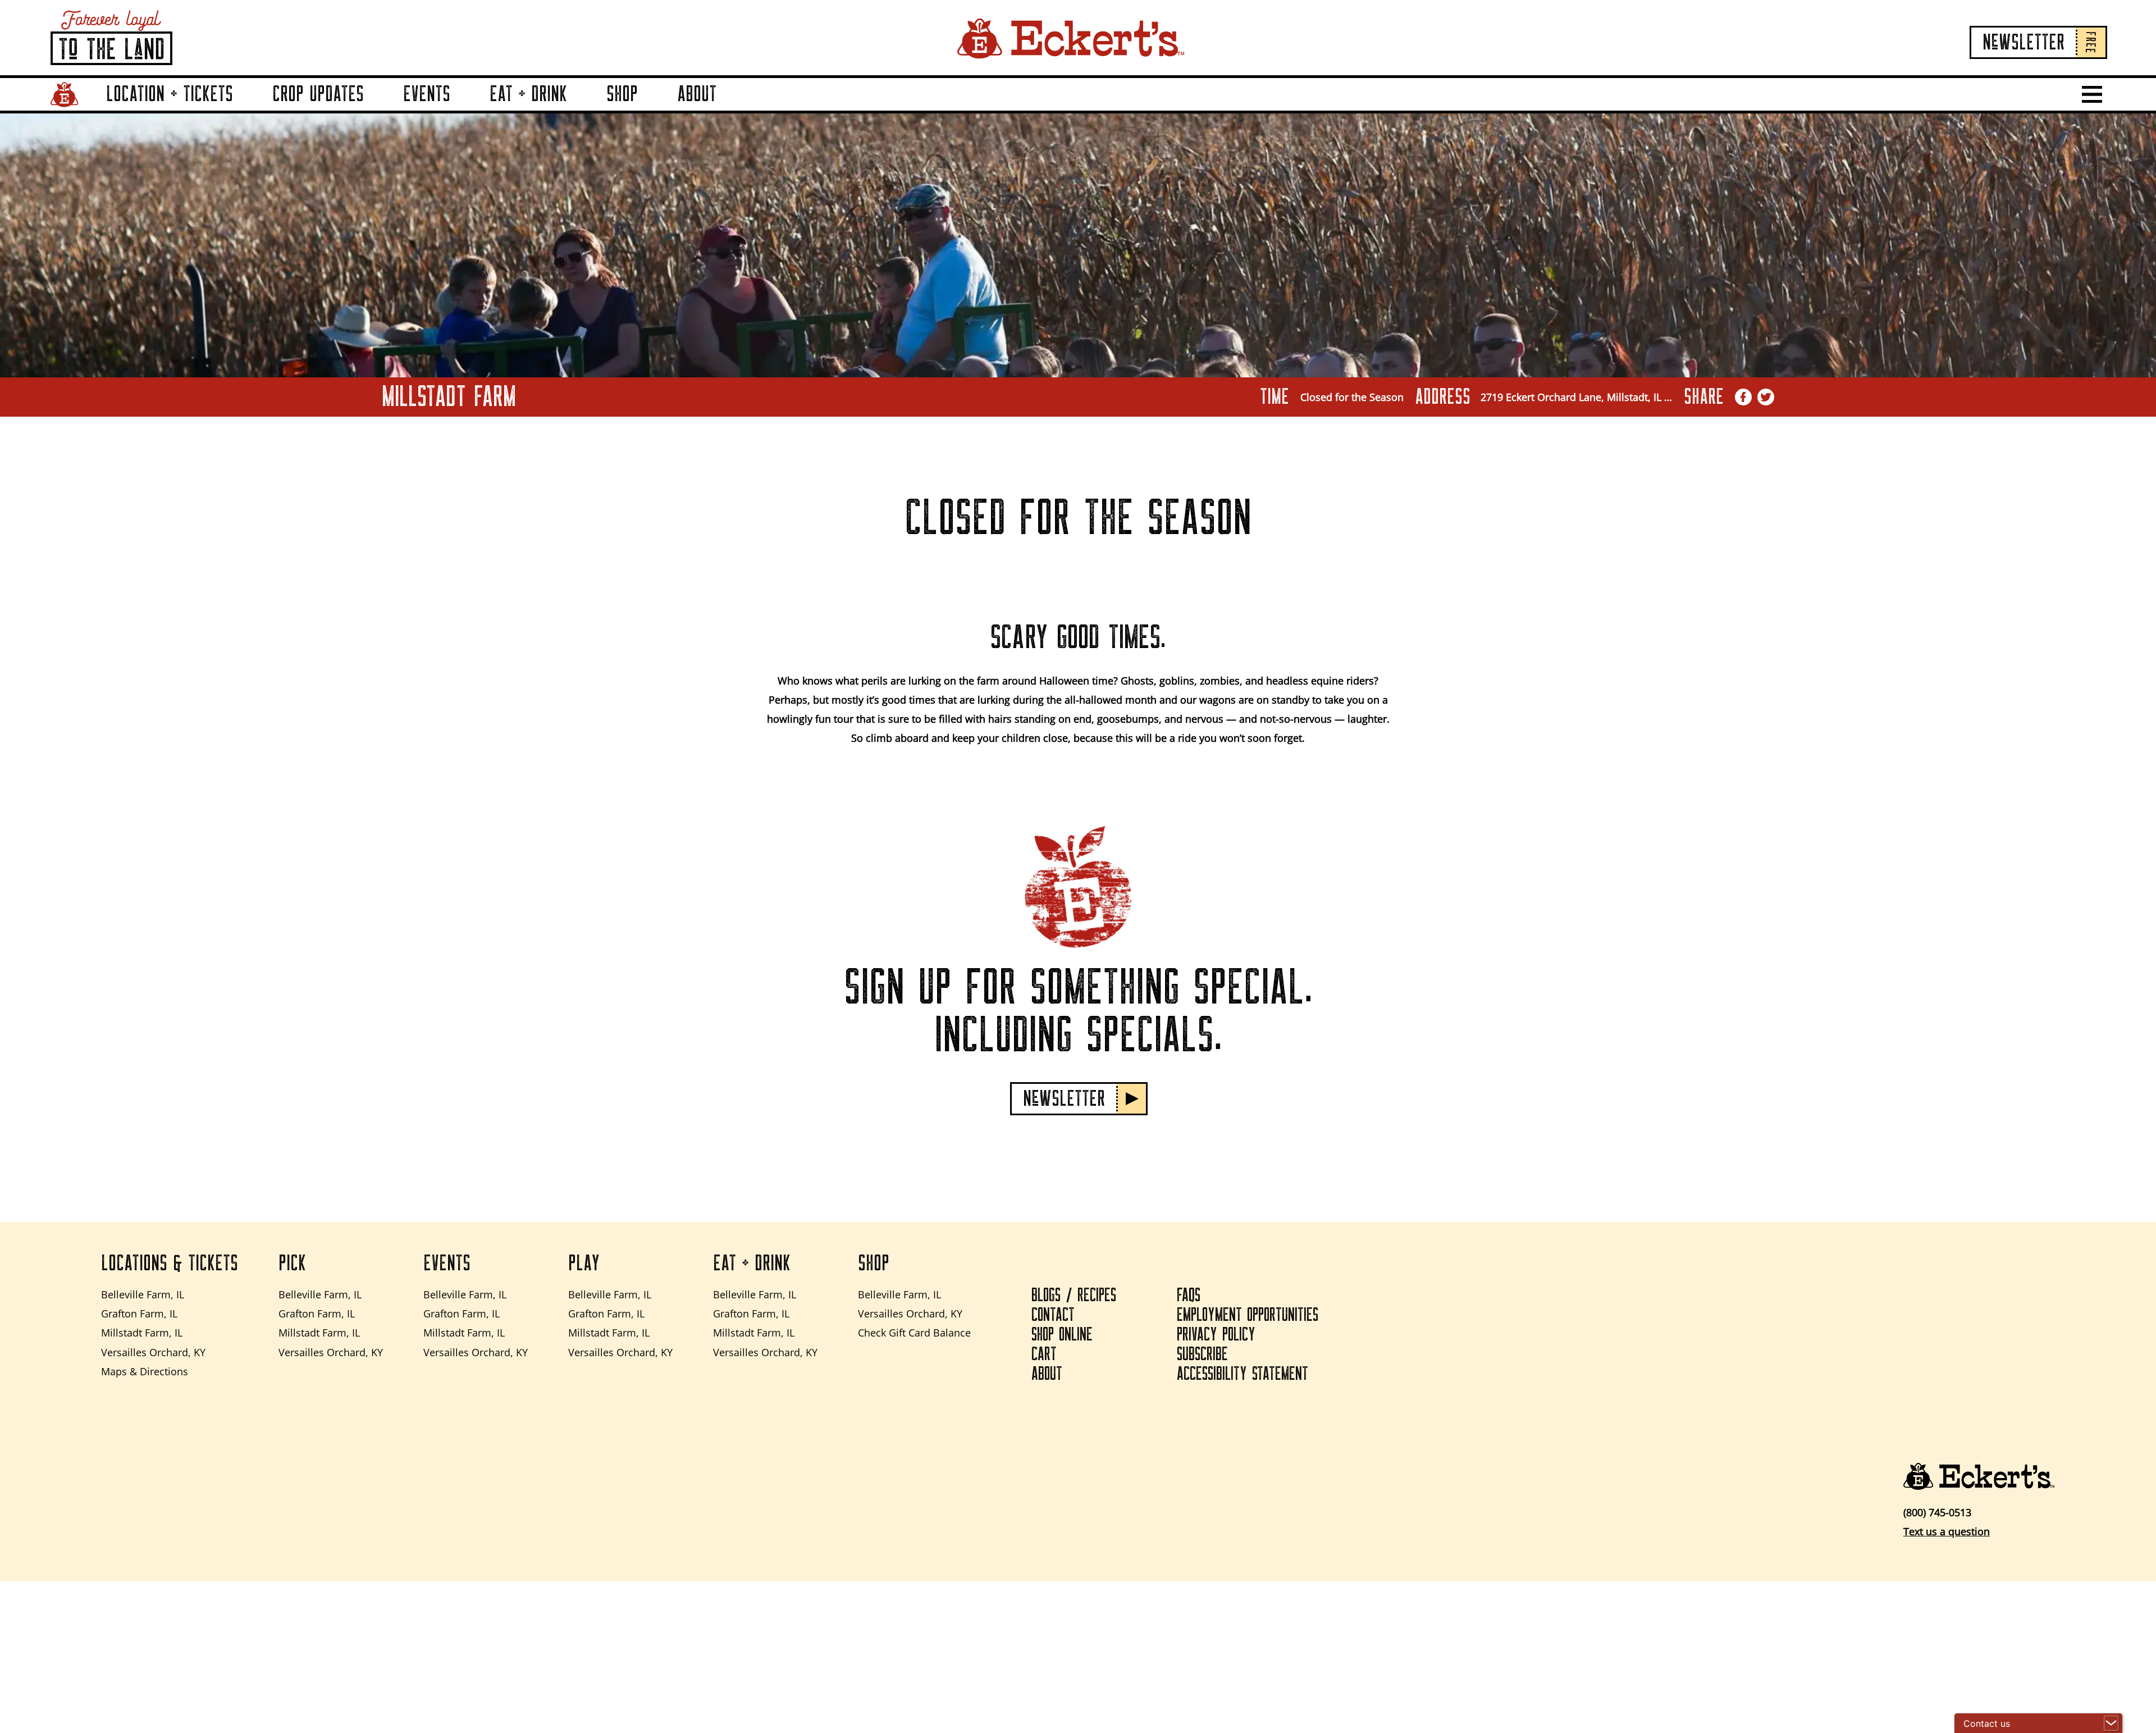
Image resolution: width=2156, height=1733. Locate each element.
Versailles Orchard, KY (153, 1352)
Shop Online (1062, 1335)
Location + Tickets (170, 94)
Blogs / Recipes (1074, 1296)
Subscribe (1202, 1355)
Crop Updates (318, 94)
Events (427, 94)
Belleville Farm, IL (143, 1294)
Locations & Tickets (170, 1264)
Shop (622, 94)
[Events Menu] (464, 110)
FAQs (1189, 1296)
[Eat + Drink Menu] (581, 110)
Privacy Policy (1216, 1335)
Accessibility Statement (1243, 1374)
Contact (1053, 1315)
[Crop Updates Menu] (377, 110)
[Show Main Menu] (2092, 94)
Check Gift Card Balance (914, 1333)
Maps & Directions (145, 1371)
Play (584, 1264)
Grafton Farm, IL (139, 1314)
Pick (292, 1264)
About (697, 94)
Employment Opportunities (1248, 1315)
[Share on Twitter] (1766, 397)
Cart (1044, 1355)
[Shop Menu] (651, 110)
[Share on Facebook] (1743, 397)
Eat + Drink (528, 94)
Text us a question (1947, 1531)
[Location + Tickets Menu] (246, 110)
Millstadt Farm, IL (142, 1333)
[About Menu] (730, 110)
